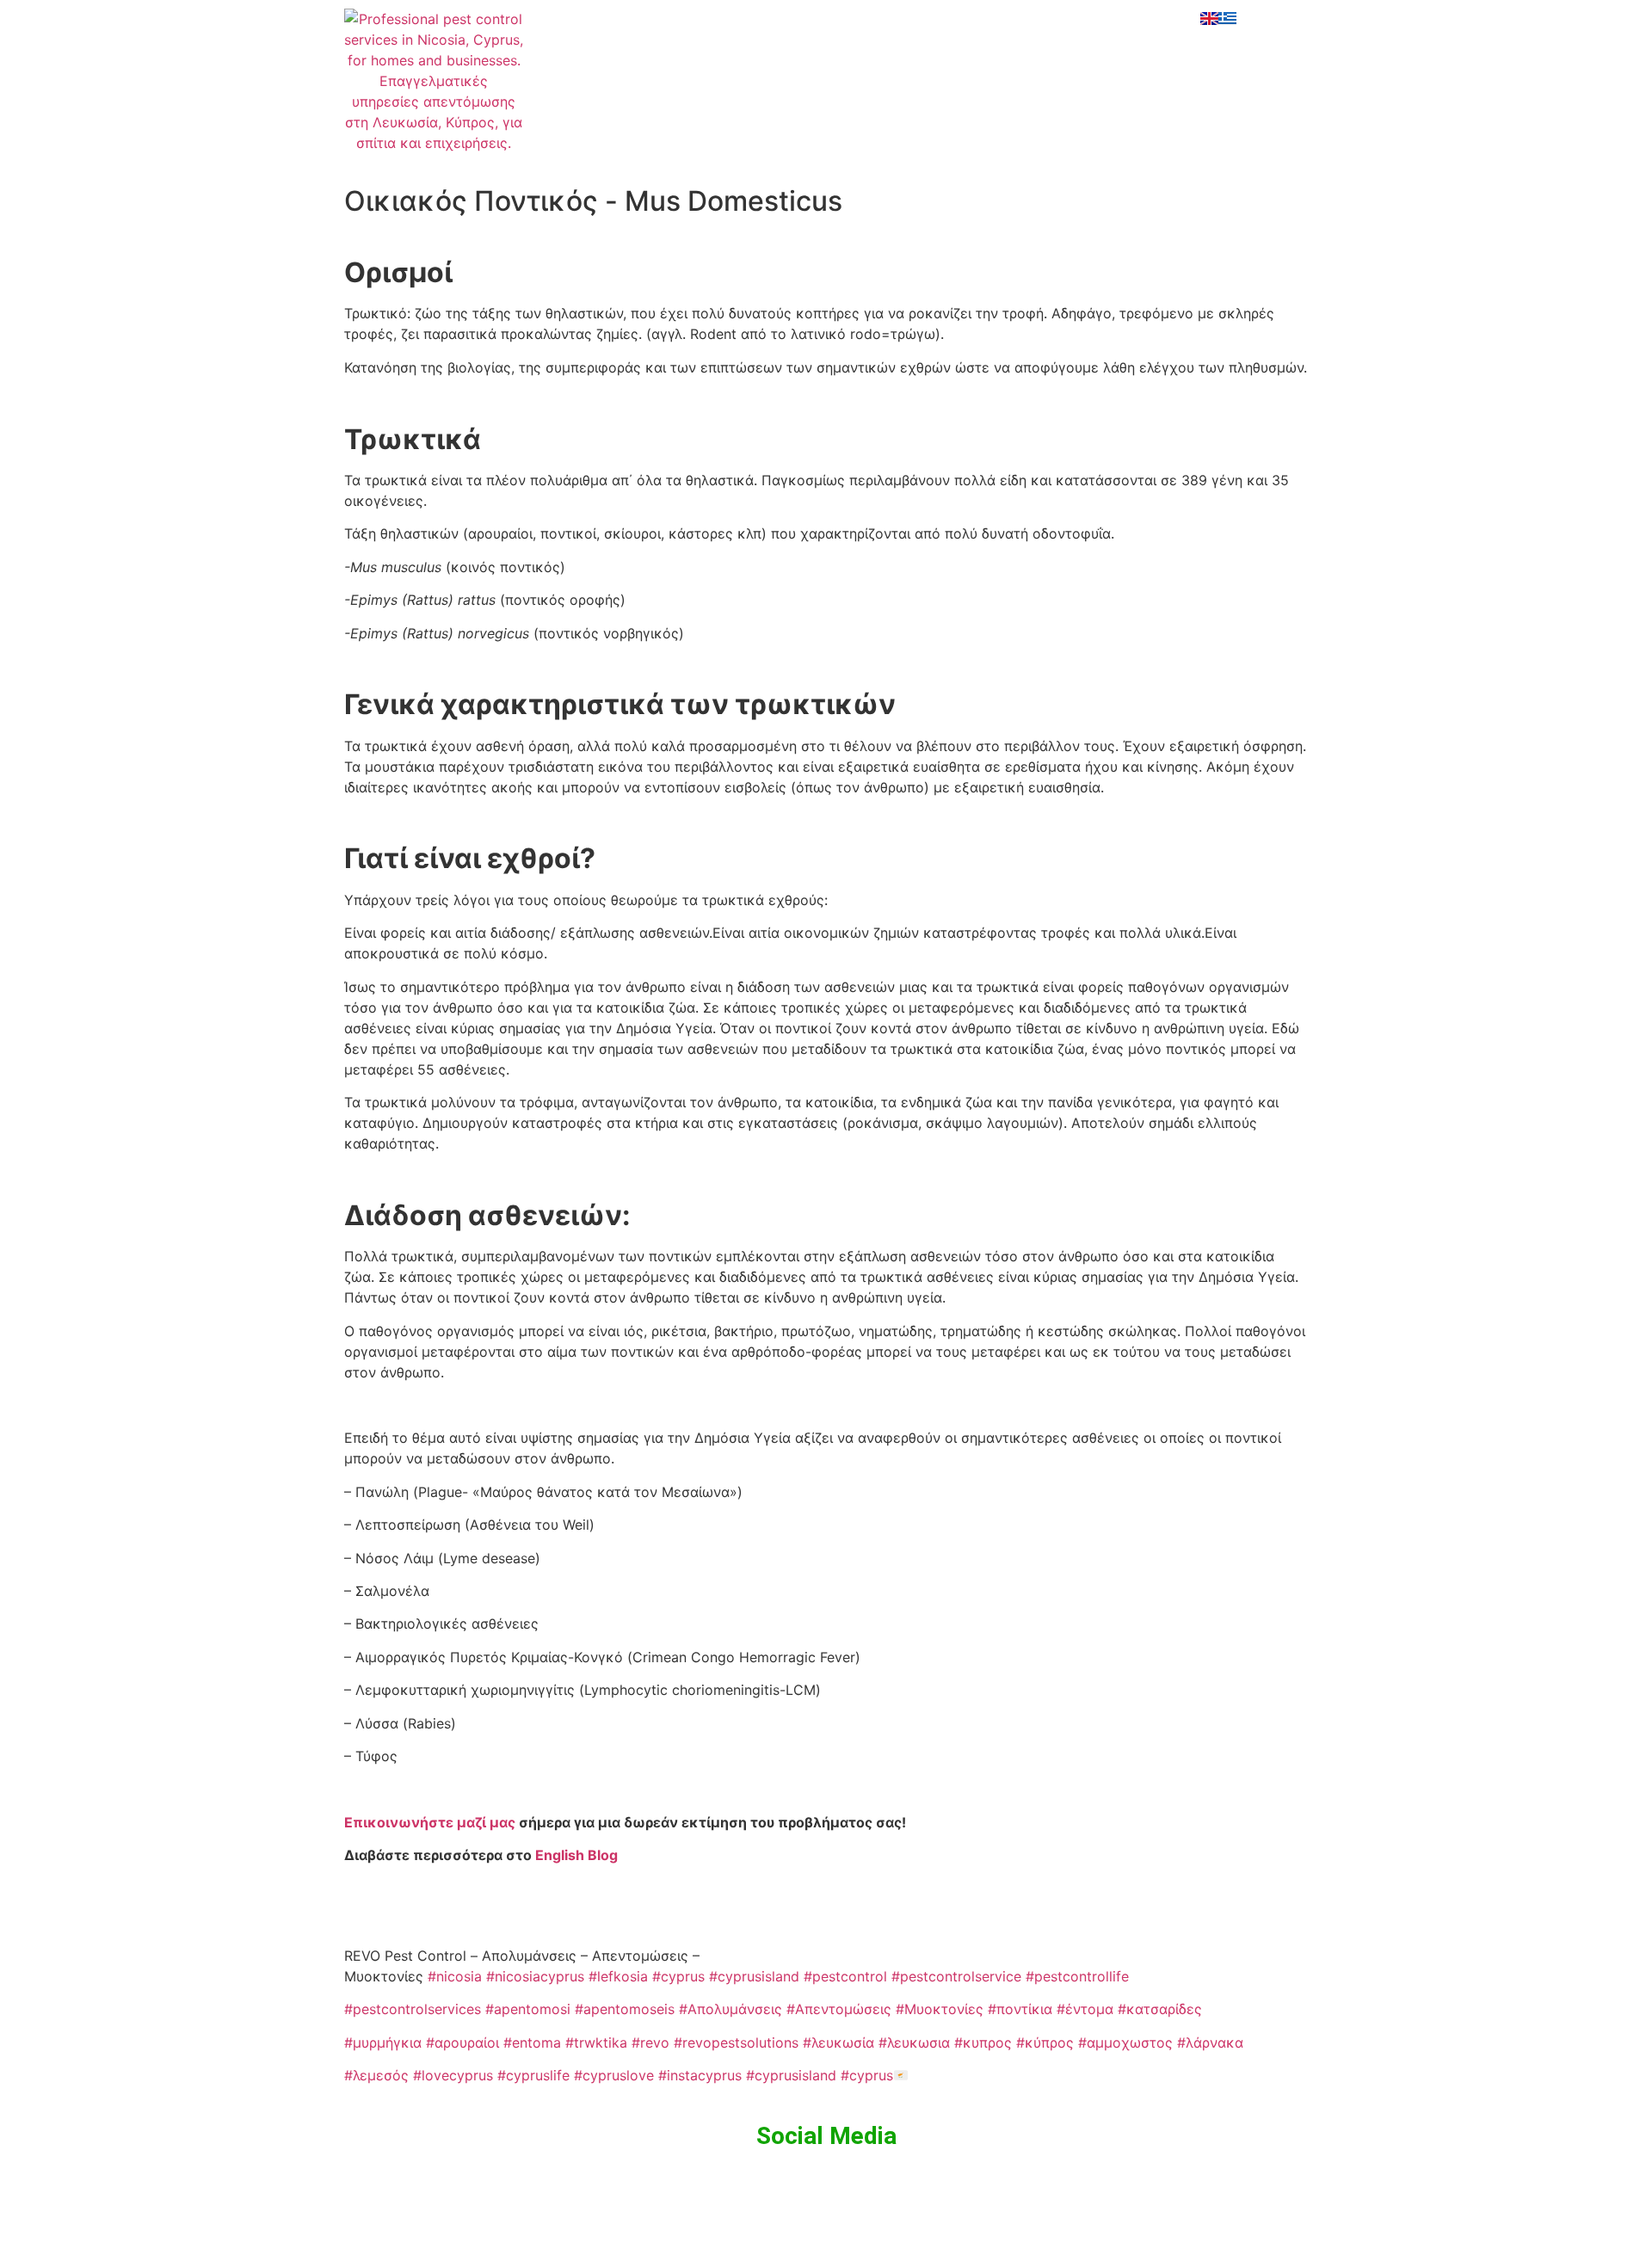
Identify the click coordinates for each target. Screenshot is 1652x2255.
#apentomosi (528, 2009)
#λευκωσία (838, 2042)
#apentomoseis (625, 2009)
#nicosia (455, 1976)
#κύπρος (1045, 2042)
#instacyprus (700, 2075)
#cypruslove (614, 2075)
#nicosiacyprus (535, 1976)
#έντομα (1085, 2009)
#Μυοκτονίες (940, 2009)
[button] (938, 19)
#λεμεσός (376, 2075)
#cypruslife (533, 2075)
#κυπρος (983, 2042)
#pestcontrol (845, 1976)
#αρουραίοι (462, 2042)
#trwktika (596, 2042)
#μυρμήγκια (383, 2042)
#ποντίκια (1020, 2009)
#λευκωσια (914, 2042)
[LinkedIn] (826, 63)
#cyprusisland (754, 1976)
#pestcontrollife (1077, 1976)
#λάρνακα (1210, 2042)
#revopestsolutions (736, 2042)
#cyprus (678, 1976)
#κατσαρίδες (1160, 2009)
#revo (650, 2042)
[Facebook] (826, 20)
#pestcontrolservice (956, 1976)
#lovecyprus (453, 2075)
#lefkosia (618, 1976)
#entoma (532, 2042)
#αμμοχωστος (1125, 2042)
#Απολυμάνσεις (730, 2009)
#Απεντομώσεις (839, 2009)
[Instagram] (826, 41)
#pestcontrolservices (413, 2009)
